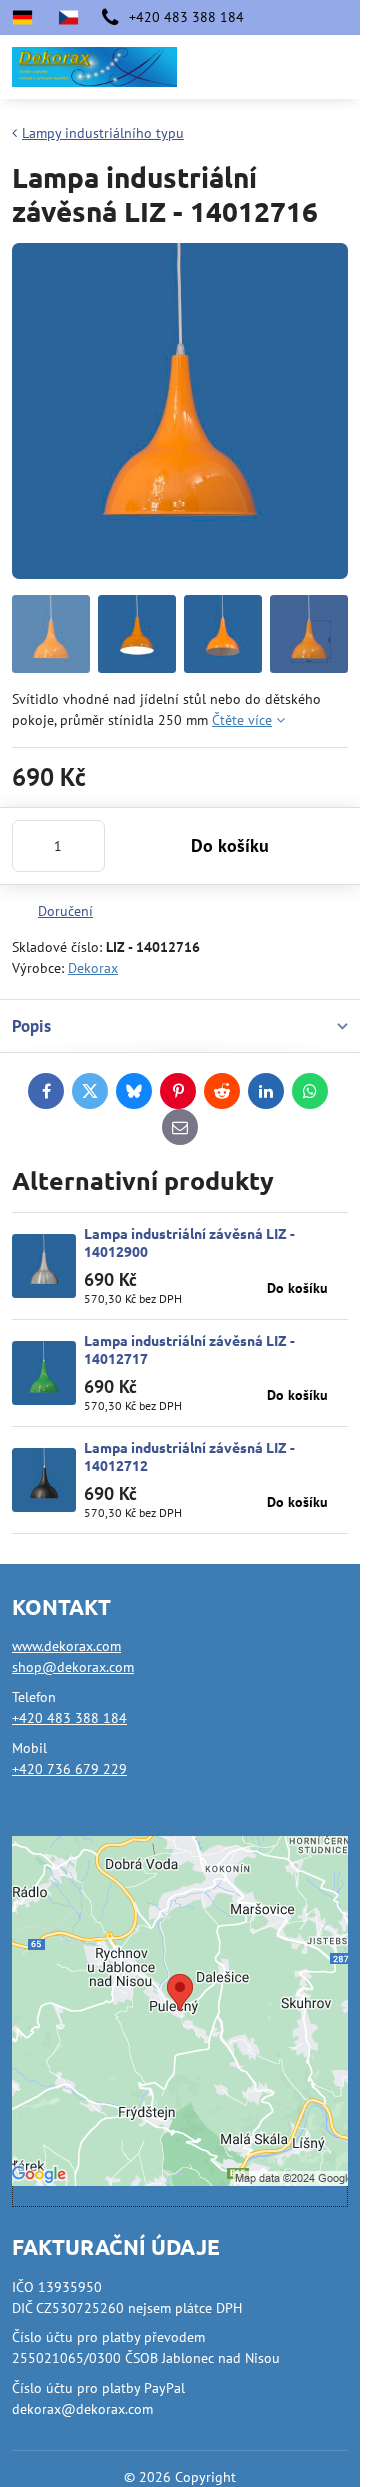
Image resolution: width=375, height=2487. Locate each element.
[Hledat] (240, 67)
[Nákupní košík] (288, 67)
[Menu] (336, 67)
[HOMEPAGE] (68, 17)
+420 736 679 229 (69, 1769)
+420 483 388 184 (69, 1718)
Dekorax (93, 968)
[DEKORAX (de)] (28, 17)
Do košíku (230, 845)
